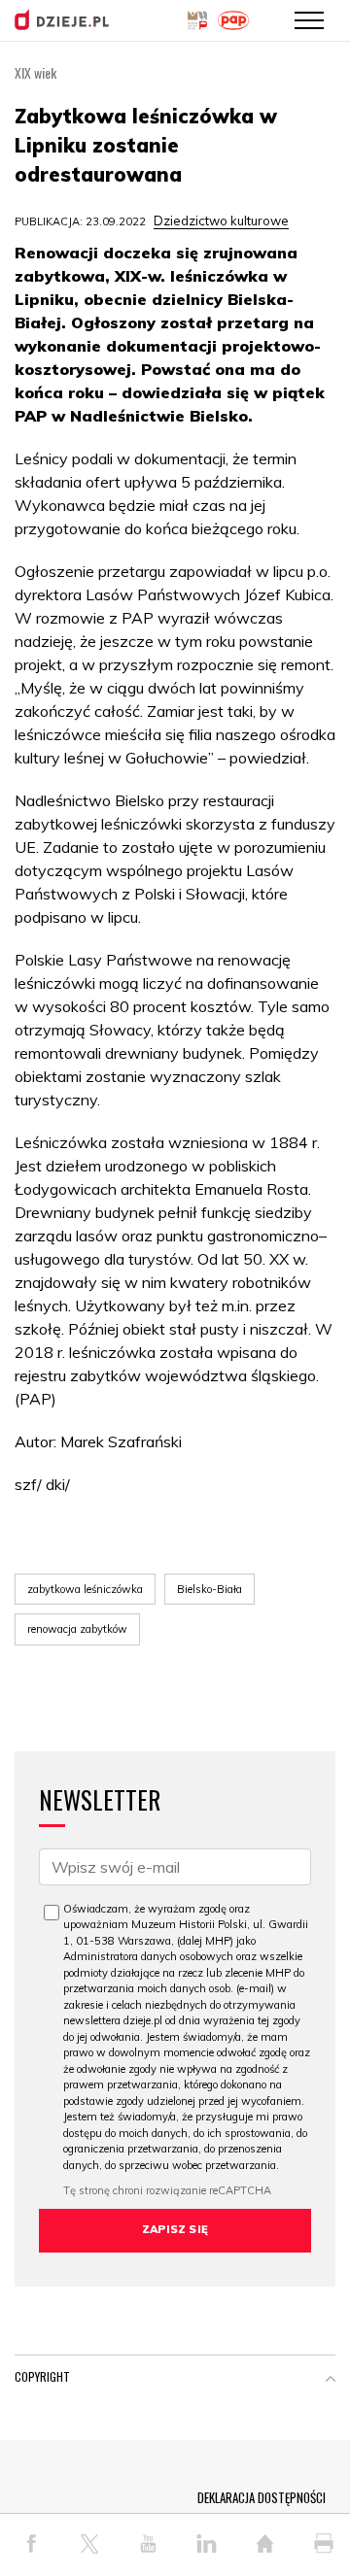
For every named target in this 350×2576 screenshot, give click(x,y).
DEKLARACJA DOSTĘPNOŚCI (262, 2497)
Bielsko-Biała (210, 1589)
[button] (331, 2381)
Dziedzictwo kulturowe (221, 220)
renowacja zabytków (77, 1629)
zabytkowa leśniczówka (85, 1589)
